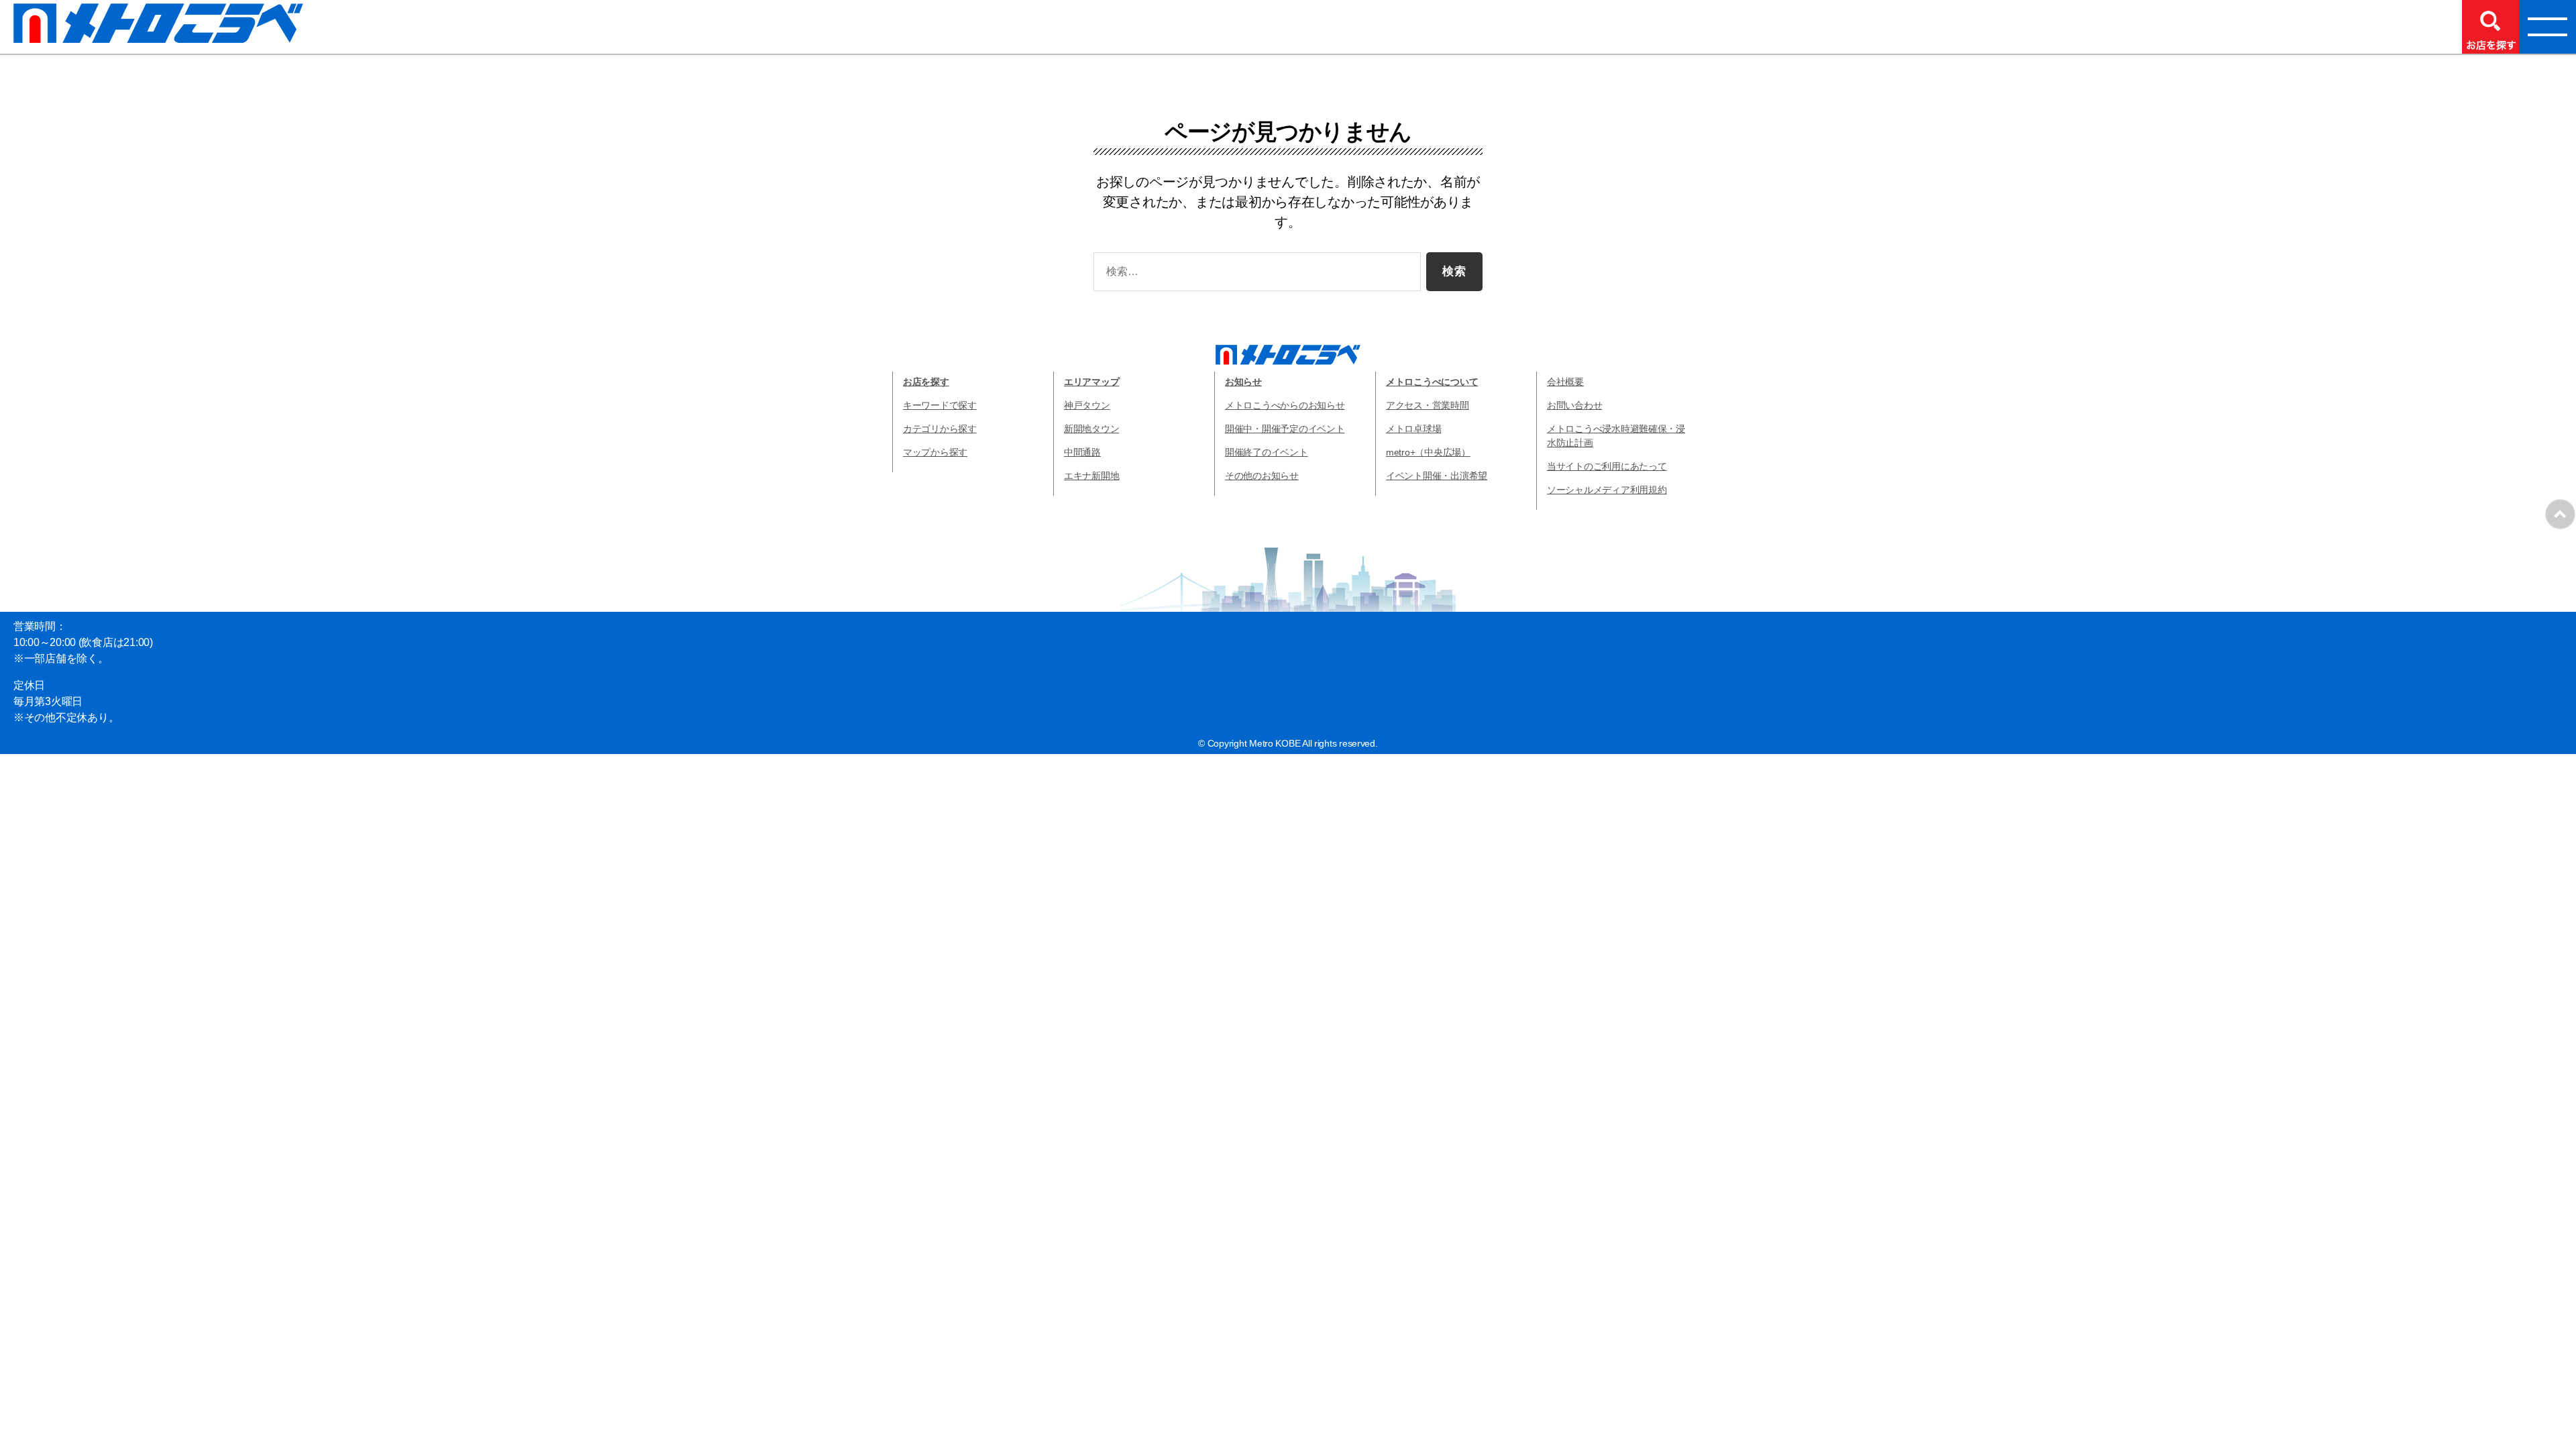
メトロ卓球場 (1413, 429)
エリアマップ (1091, 382)
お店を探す (926, 382)
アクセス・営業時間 (1428, 405)
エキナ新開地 (1091, 476)
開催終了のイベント (1267, 452)
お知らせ (1243, 382)
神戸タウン (1087, 405)
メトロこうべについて (1432, 382)
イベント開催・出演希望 (1437, 476)
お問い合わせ (1574, 405)
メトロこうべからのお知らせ (1285, 405)
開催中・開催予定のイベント (1285, 429)
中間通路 (1082, 452)
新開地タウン (1091, 429)
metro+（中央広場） (1428, 452)
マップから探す (935, 452)
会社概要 (1565, 382)
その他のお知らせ (1262, 476)
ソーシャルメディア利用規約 (1607, 490)
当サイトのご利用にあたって (1607, 466)
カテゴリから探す (940, 429)
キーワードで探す (940, 405)
